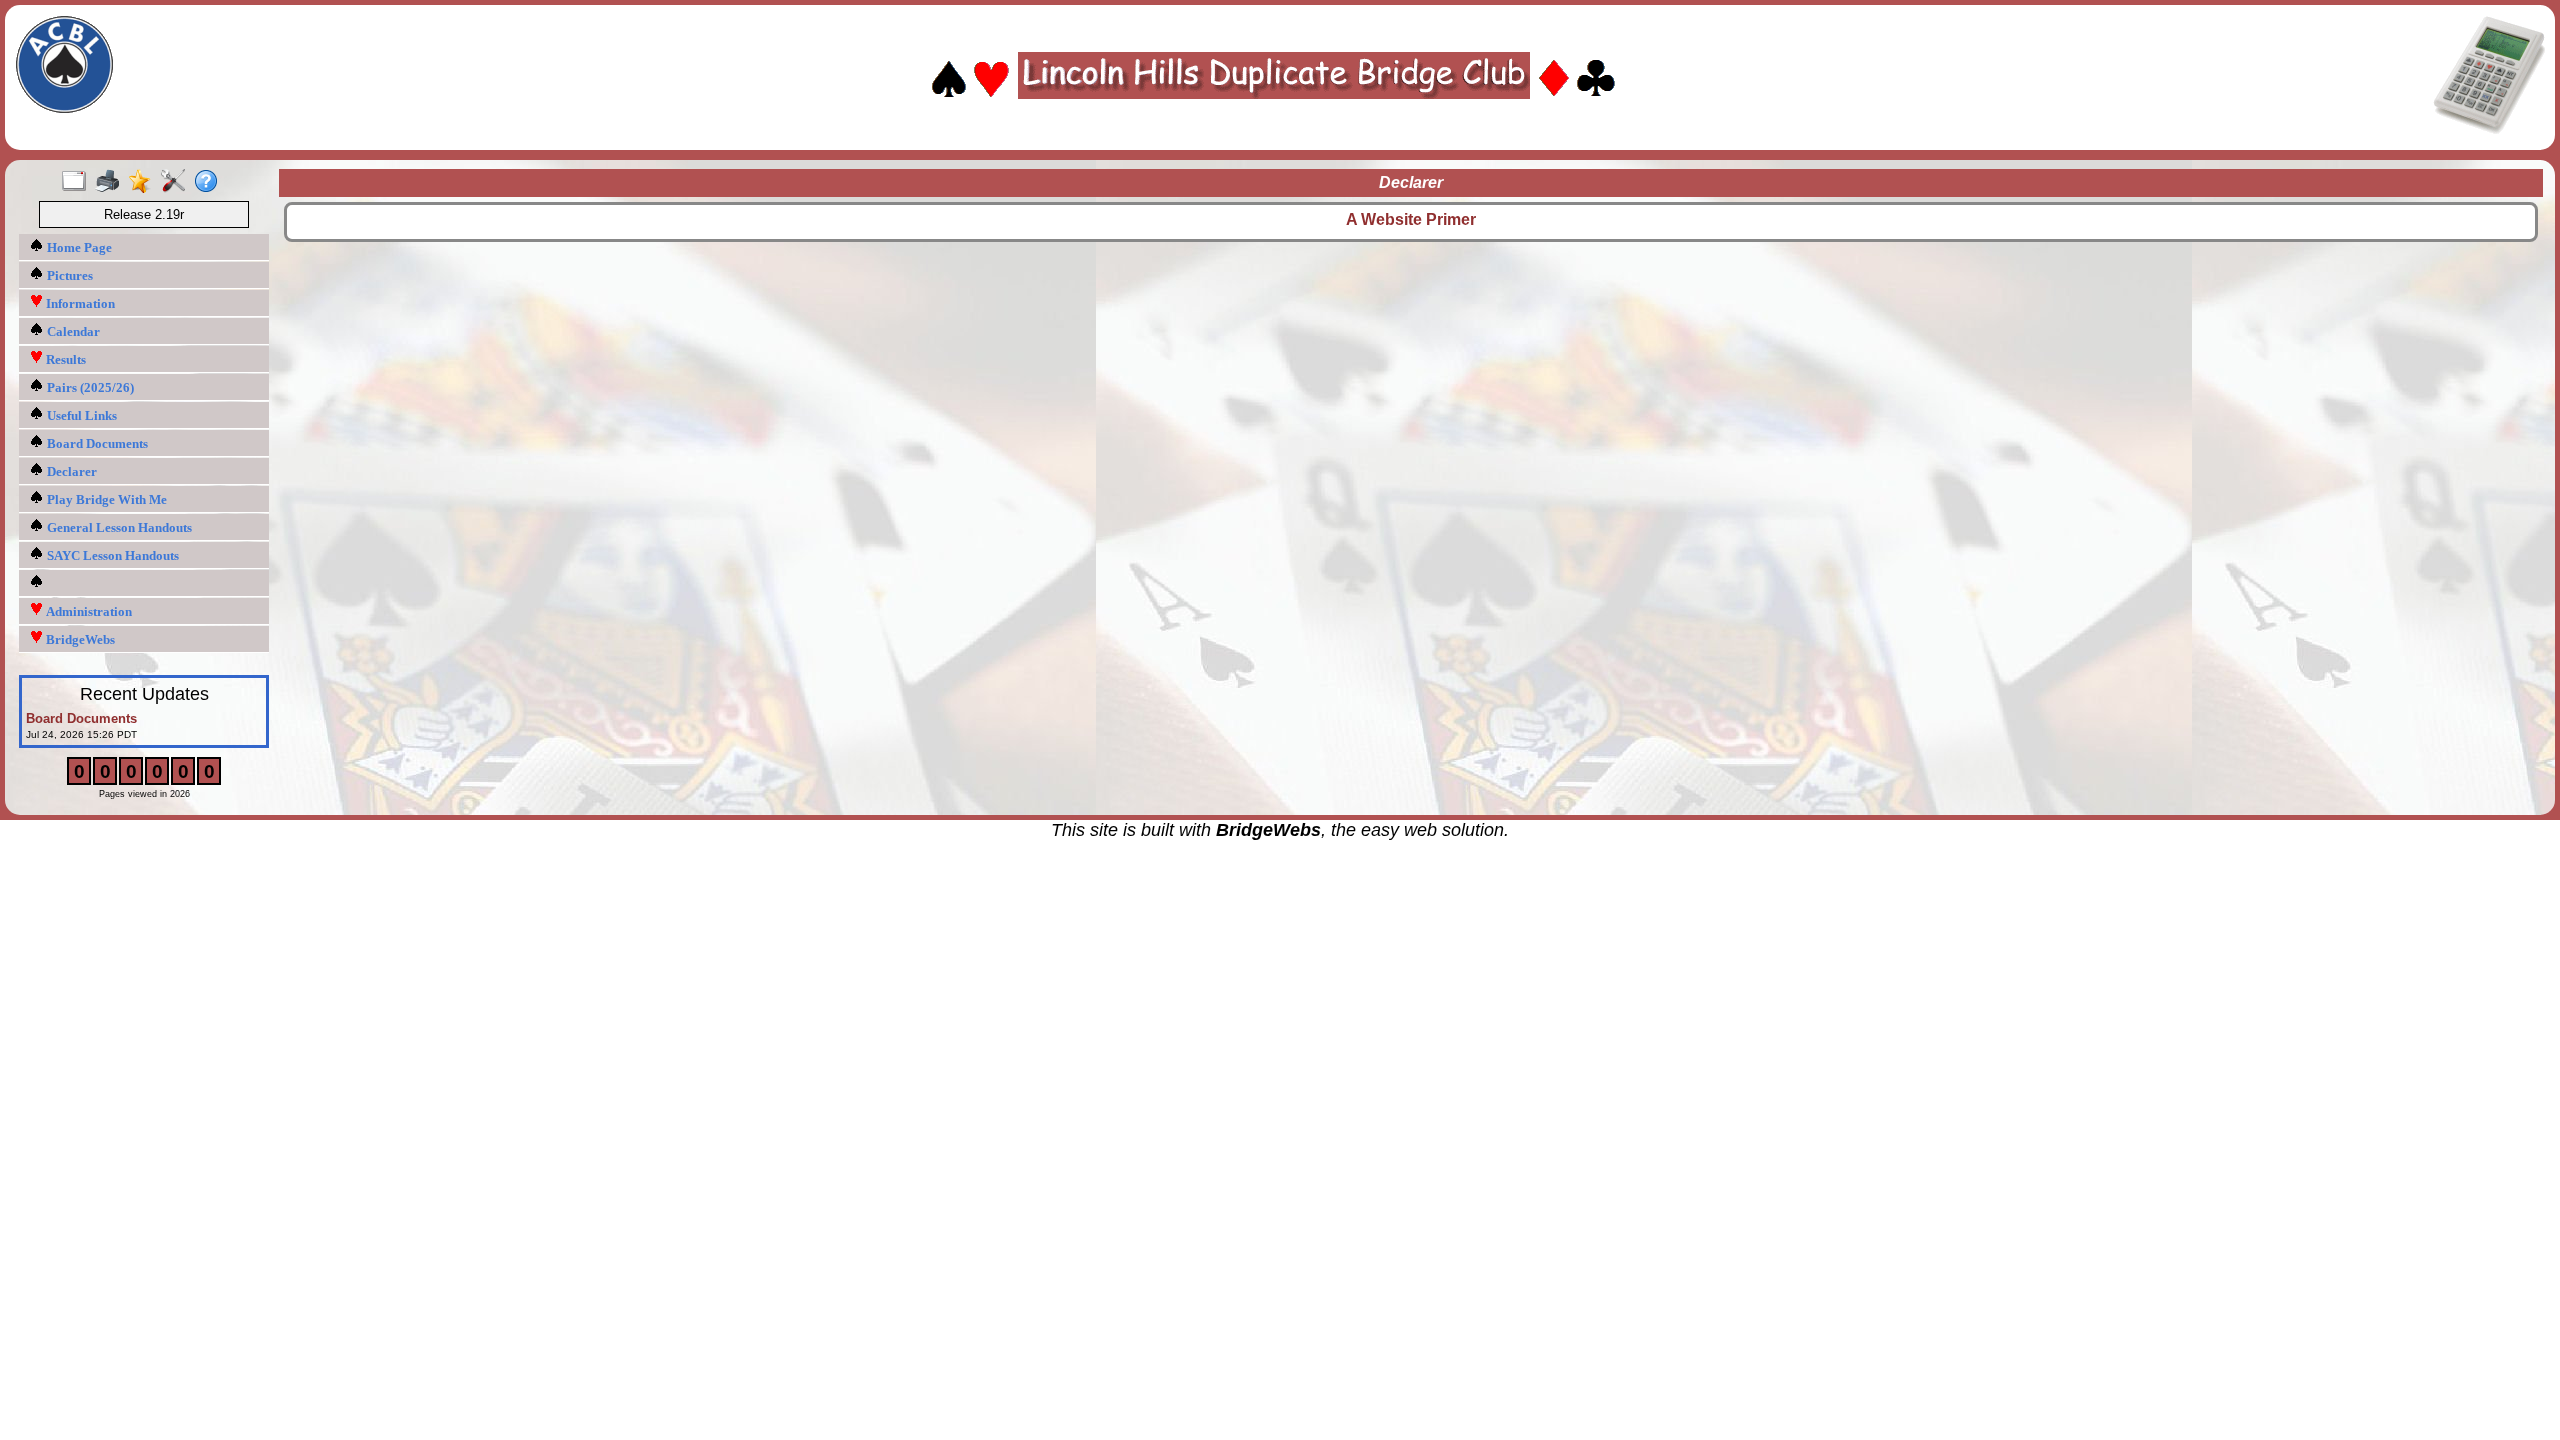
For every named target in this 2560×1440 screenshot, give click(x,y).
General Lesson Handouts (118, 527)
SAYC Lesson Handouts (111, 555)
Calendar (72, 331)
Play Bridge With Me (105, 499)
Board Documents (96, 443)
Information (79, 303)
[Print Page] (111, 182)
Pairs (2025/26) (89, 387)
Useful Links (80, 415)
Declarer (70, 471)
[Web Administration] (177, 182)
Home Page (78, 247)
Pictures (68, 275)
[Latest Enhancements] (144, 182)
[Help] (210, 182)
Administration (87, 611)
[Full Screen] (78, 182)
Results (64, 359)
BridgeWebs (79, 639)
